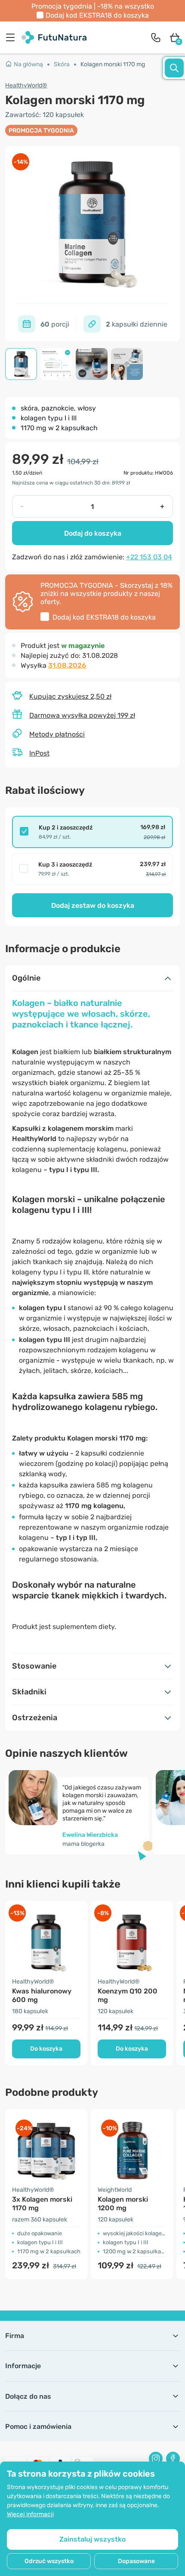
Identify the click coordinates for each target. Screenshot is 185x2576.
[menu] (12, 37)
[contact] (156, 37)
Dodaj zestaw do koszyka (93, 905)
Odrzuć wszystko (49, 2561)
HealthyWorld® (26, 85)
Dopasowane (136, 2561)
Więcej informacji (30, 2514)
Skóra (62, 64)
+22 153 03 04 (149, 557)
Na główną (28, 64)
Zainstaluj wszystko (92, 2539)
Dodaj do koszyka (93, 533)
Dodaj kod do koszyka (97, 15)
